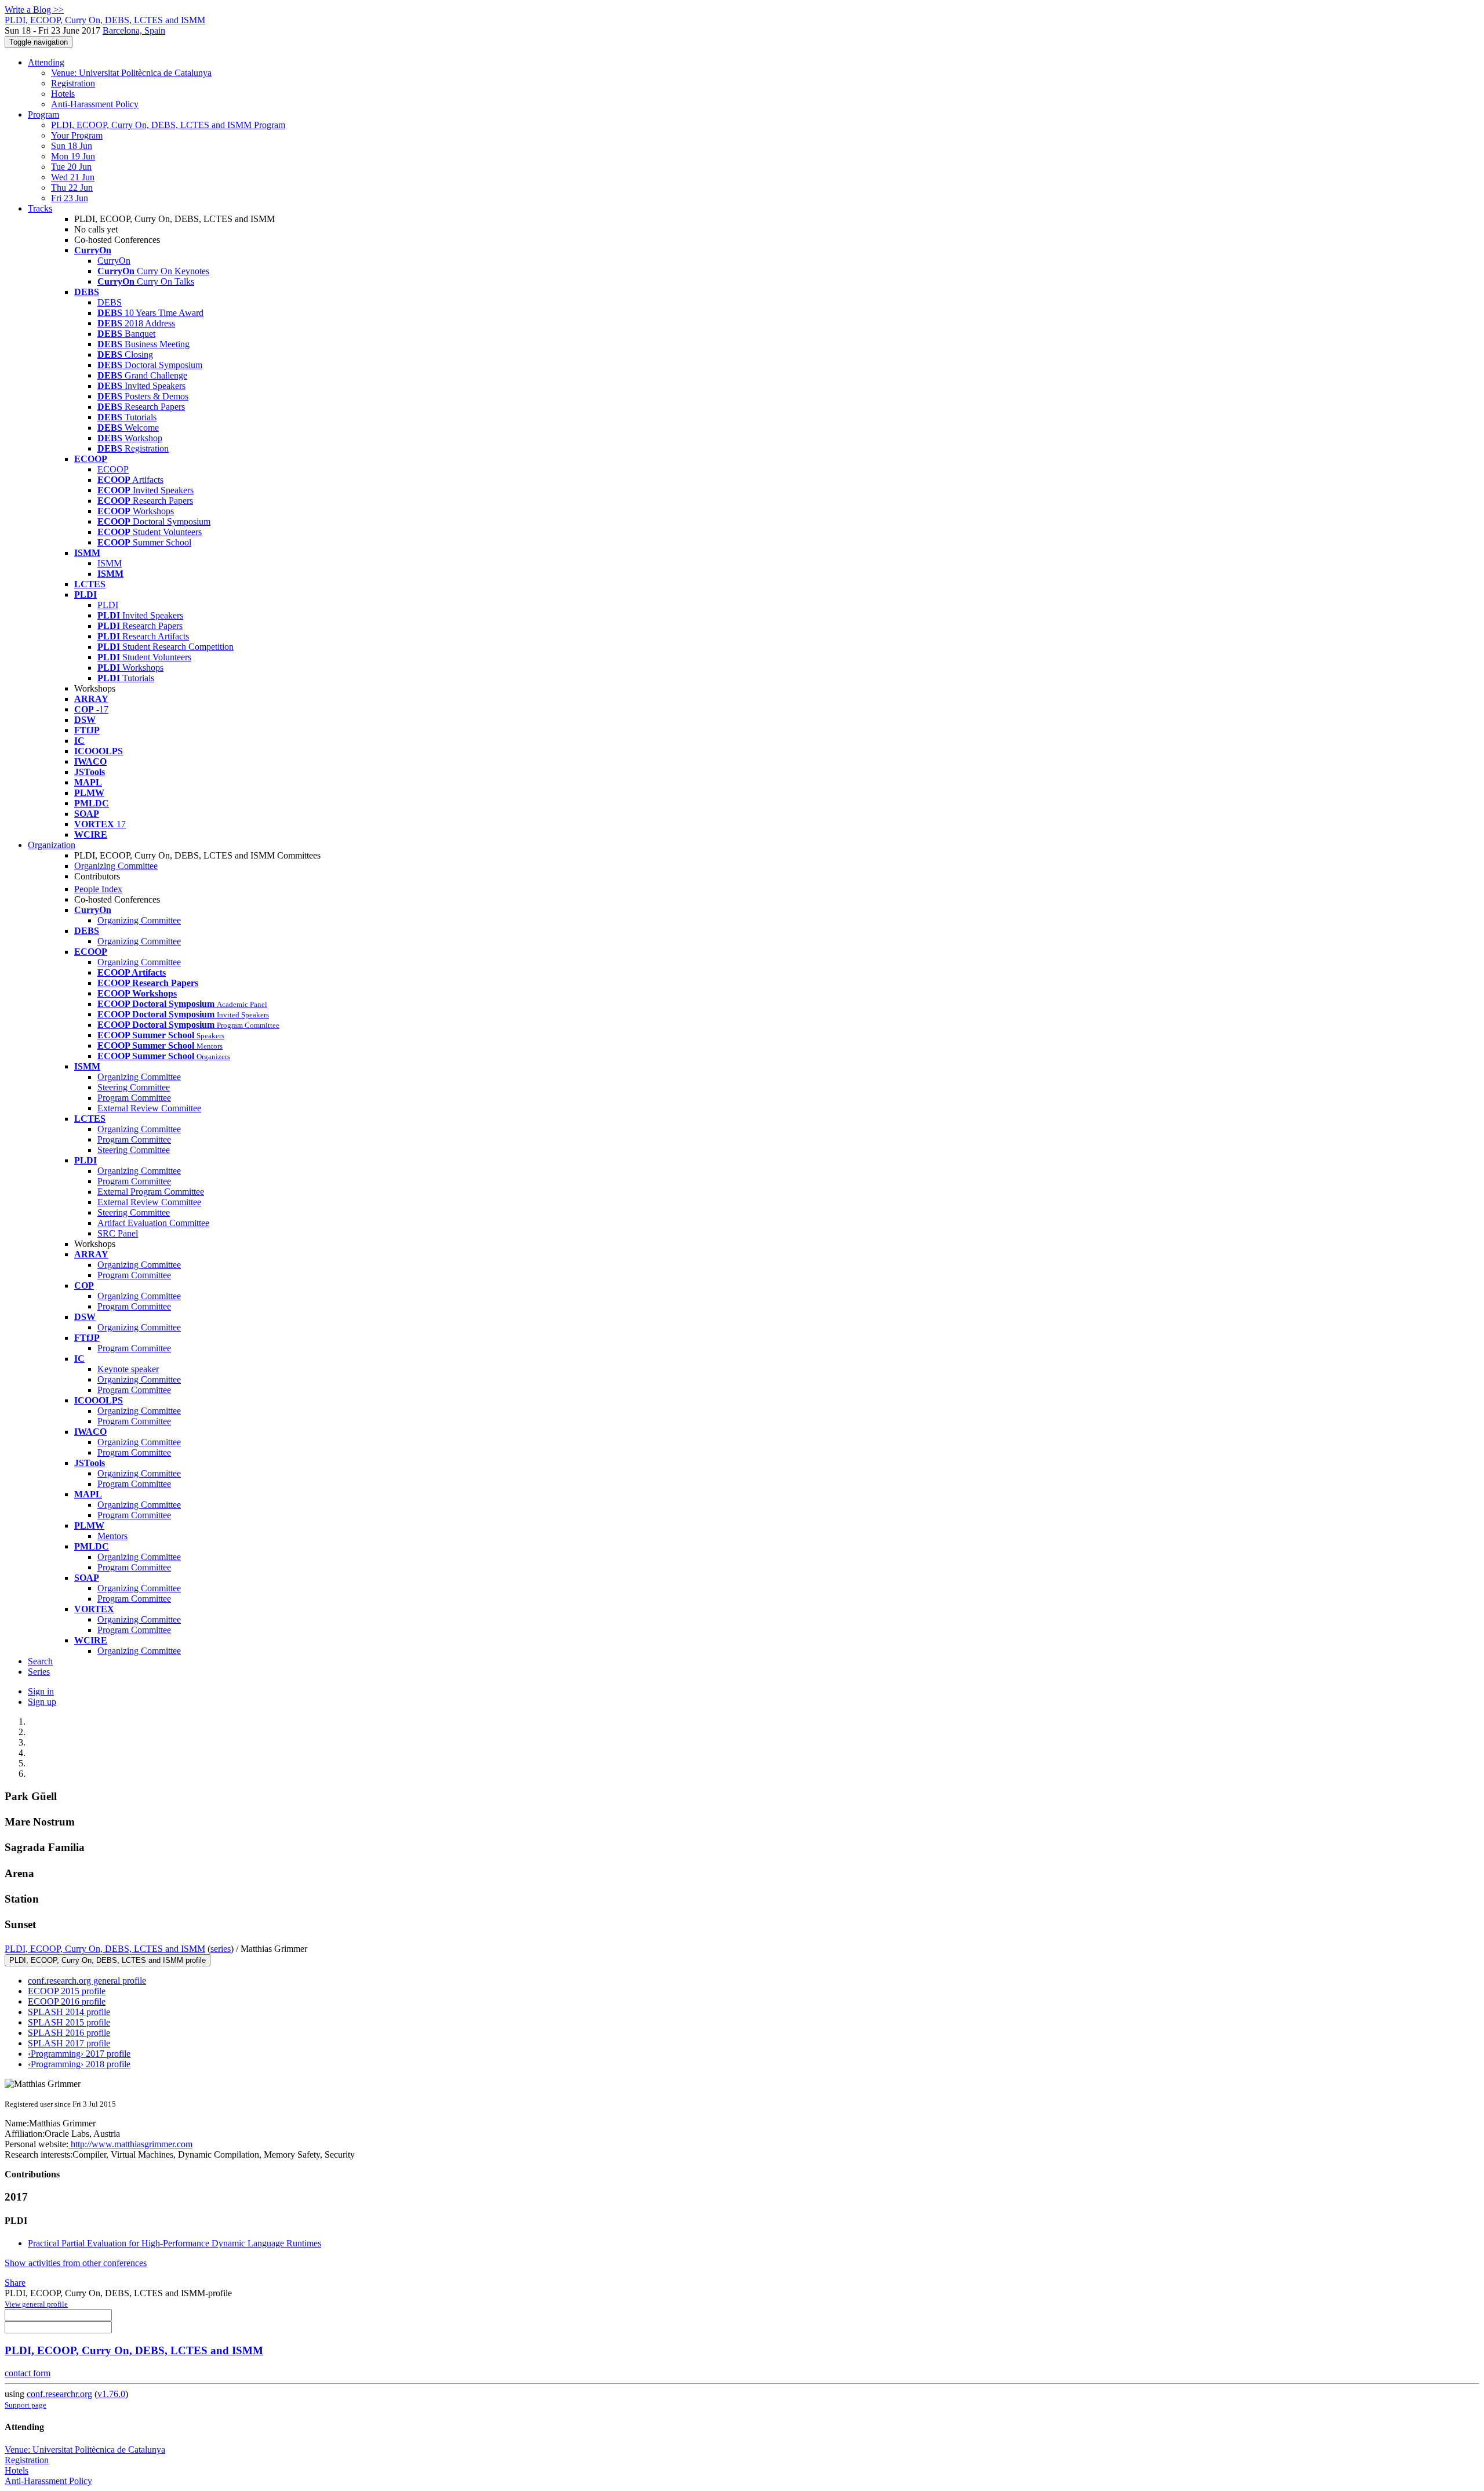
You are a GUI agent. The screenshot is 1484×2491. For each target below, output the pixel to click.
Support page (26, 2405)
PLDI (108, 605)
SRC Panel (118, 1233)
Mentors (112, 1536)
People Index (98, 889)
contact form (28, 2373)
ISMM (110, 563)
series (221, 1949)
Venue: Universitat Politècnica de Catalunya (131, 73)
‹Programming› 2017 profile (79, 2054)
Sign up (42, 1702)
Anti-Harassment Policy (95, 104)
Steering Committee (134, 1087)
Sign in (41, 1691)
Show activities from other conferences (76, 2263)
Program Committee (134, 1098)
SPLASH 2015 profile (69, 2022)
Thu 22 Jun (72, 188)
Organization (52, 845)
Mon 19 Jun (73, 156)
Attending (46, 62)
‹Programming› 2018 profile (79, 2064)
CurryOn (114, 261)
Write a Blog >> (34, 10)
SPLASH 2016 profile (69, 2033)
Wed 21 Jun (73, 177)
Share (15, 2283)
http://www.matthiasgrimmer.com (130, 2144)
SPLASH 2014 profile (69, 2012)
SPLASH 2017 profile (69, 2043)
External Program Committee (151, 1192)
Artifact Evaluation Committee (153, 1223)
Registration (73, 83)
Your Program (77, 135)
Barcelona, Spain (134, 30)
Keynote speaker (128, 1369)
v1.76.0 (111, 2394)
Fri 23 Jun (70, 198)
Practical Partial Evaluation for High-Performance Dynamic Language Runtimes (174, 2243)
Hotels (63, 94)
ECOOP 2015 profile (67, 1991)
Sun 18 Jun (72, 146)
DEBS (110, 302)
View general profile (36, 2304)
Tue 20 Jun (71, 167)
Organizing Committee (116, 866)
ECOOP (113, 469)
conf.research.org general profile (87, 1981)
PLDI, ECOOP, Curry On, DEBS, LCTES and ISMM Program (168, 125)
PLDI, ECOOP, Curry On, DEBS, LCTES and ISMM (105, 1949)
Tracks (40, 208)
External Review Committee (149, 1108)
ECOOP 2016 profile (67, 2001)
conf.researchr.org (59, 2394)
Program (43, 114)
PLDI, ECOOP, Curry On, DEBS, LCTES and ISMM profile (108, 1960)
